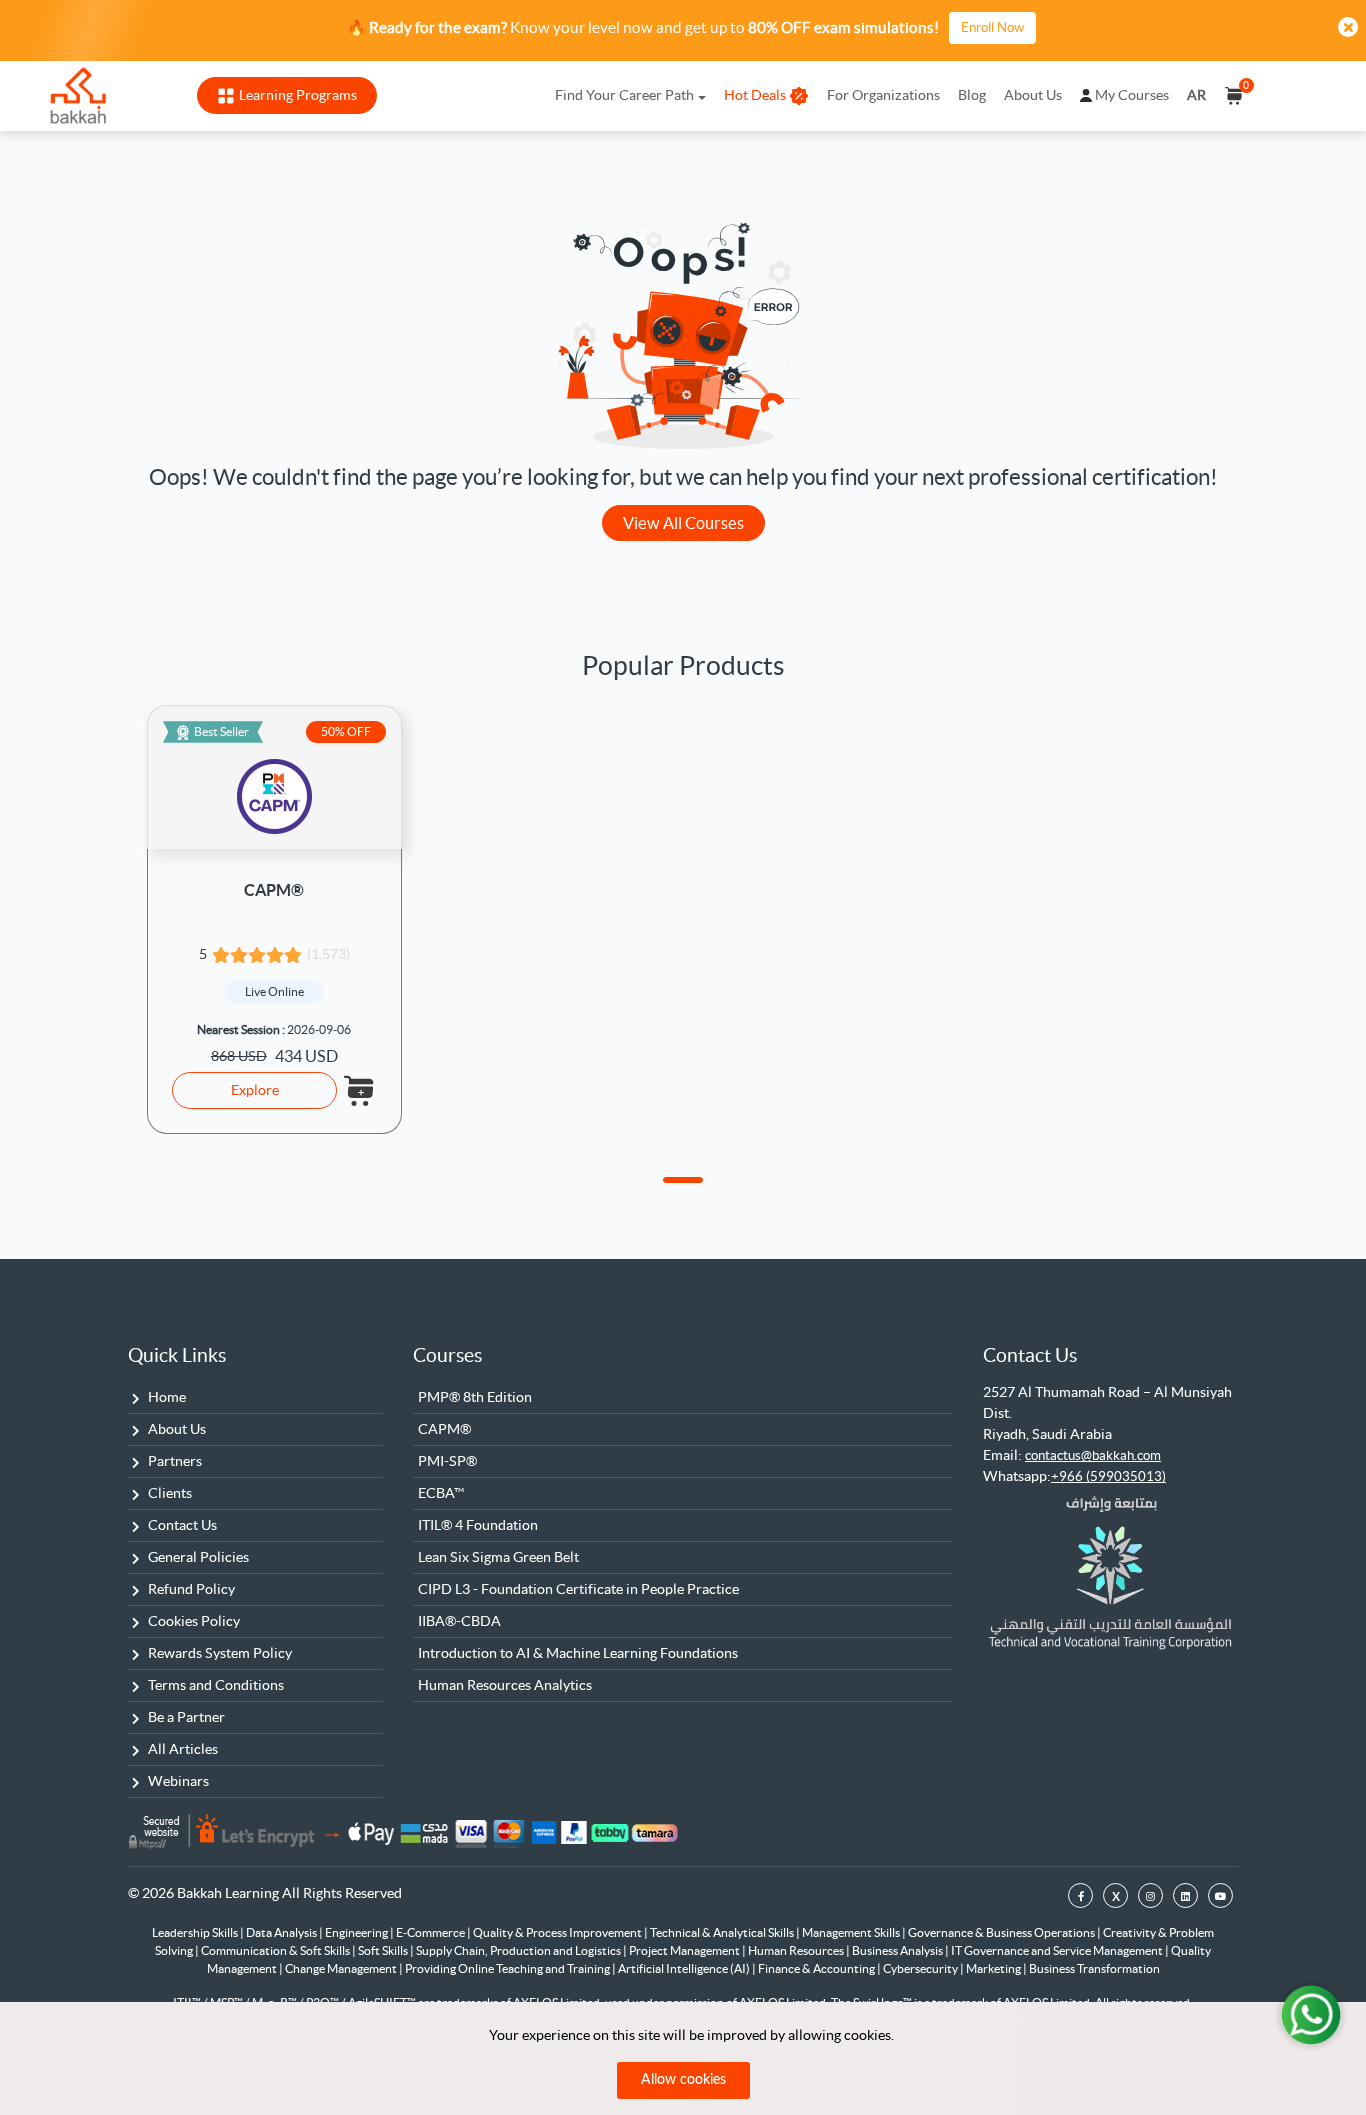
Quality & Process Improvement (558, 1932)
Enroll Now (992, 27)
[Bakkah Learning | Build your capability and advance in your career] (78, 96)
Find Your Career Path (624, 95)
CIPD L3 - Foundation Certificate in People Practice (578, 1589)
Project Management (685, 1950)
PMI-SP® (447, 1461)
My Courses (1132, 95)
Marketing (994, 1968)
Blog (972, 95)
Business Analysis (898, 1950)
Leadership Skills (196, 1932)
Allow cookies (683, 2080)
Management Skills (852, 1932)
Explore (255, 1090)
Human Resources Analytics (505, 1685)
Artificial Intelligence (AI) (685, 1968)
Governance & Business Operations (1002, 1932)
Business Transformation (1094, 1968)
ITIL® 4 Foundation (478, 1525)
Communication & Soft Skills (276, 1950)
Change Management (342, 1968)
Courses (447, 1355)
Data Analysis (282, 1932)
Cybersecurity (921, 1968)
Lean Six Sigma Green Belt (498, 1557)
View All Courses (683, 523)
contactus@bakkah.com (1093, 1455)
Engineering (357, 1932)
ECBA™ (441, 1493)
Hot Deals (755, 95)
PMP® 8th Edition (475, 1397)
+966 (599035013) (1108, 1476)
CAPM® (274, 890)
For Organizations (883, 95)
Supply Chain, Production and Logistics (519, 1950)
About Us (1033, 95)
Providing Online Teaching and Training (508, 1968)
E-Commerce (431, 1932)
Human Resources (797, 1950)
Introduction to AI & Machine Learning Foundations (578, 1653)
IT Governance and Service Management (1058, 1950)
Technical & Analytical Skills (723, 1932)
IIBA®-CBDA (459, 1621)
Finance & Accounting (817, 1968)
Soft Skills (384, 1950)
